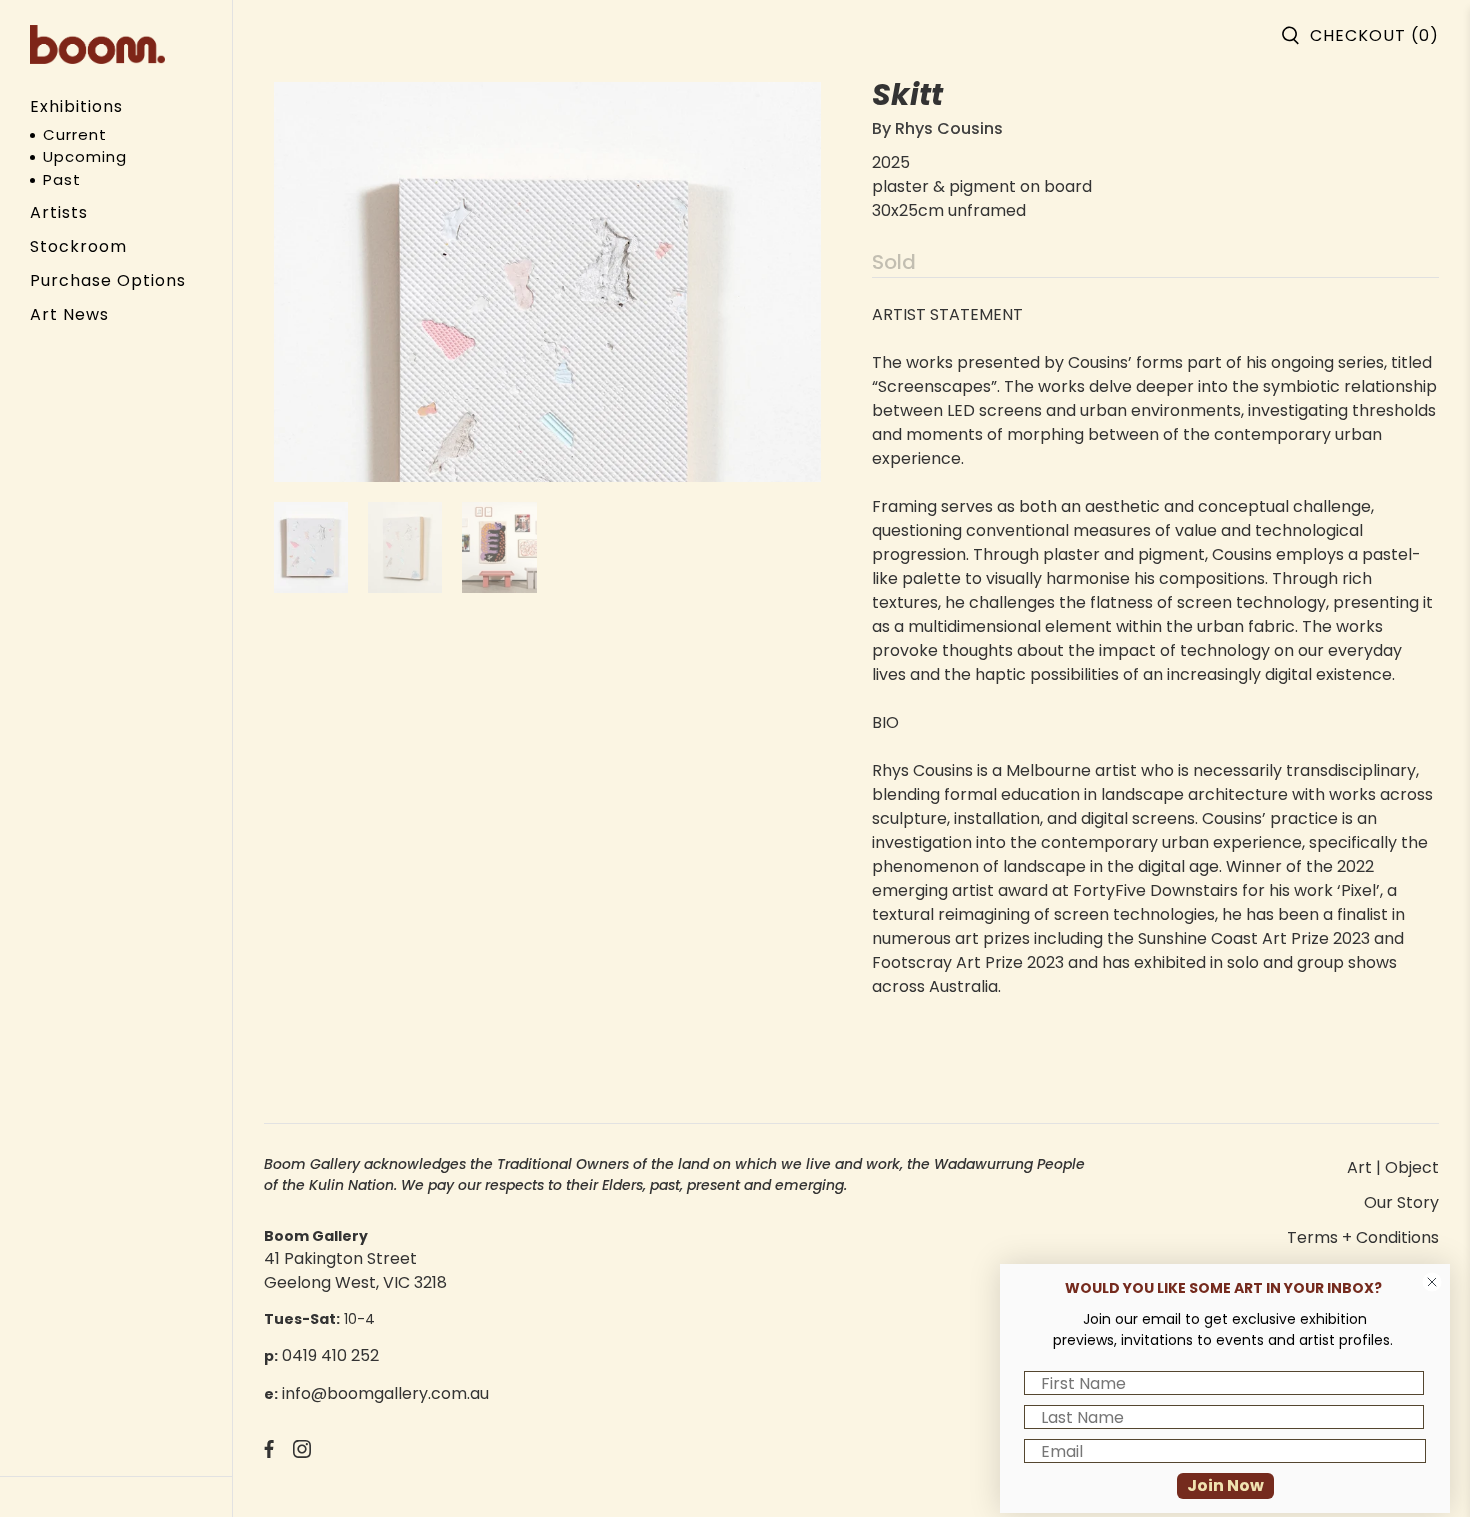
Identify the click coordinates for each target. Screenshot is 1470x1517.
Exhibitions (76, 106)
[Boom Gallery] (97, 44)
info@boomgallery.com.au (385, 1393)
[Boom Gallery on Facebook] (269, 1452)
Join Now (1225, 1485)
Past (62, 179)
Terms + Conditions (1363, 1237)
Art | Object (1393, 1167)
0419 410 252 (330, 1355)
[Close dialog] (1432, 1282)
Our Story (1401, 1202)
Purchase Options (108, 280)
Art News (69, 314)
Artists (59, 212)
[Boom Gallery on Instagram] (302, 1452)
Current (75, 134)
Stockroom (78, 246)
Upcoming (85, 156)
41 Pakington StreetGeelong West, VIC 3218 (355, 1270)
